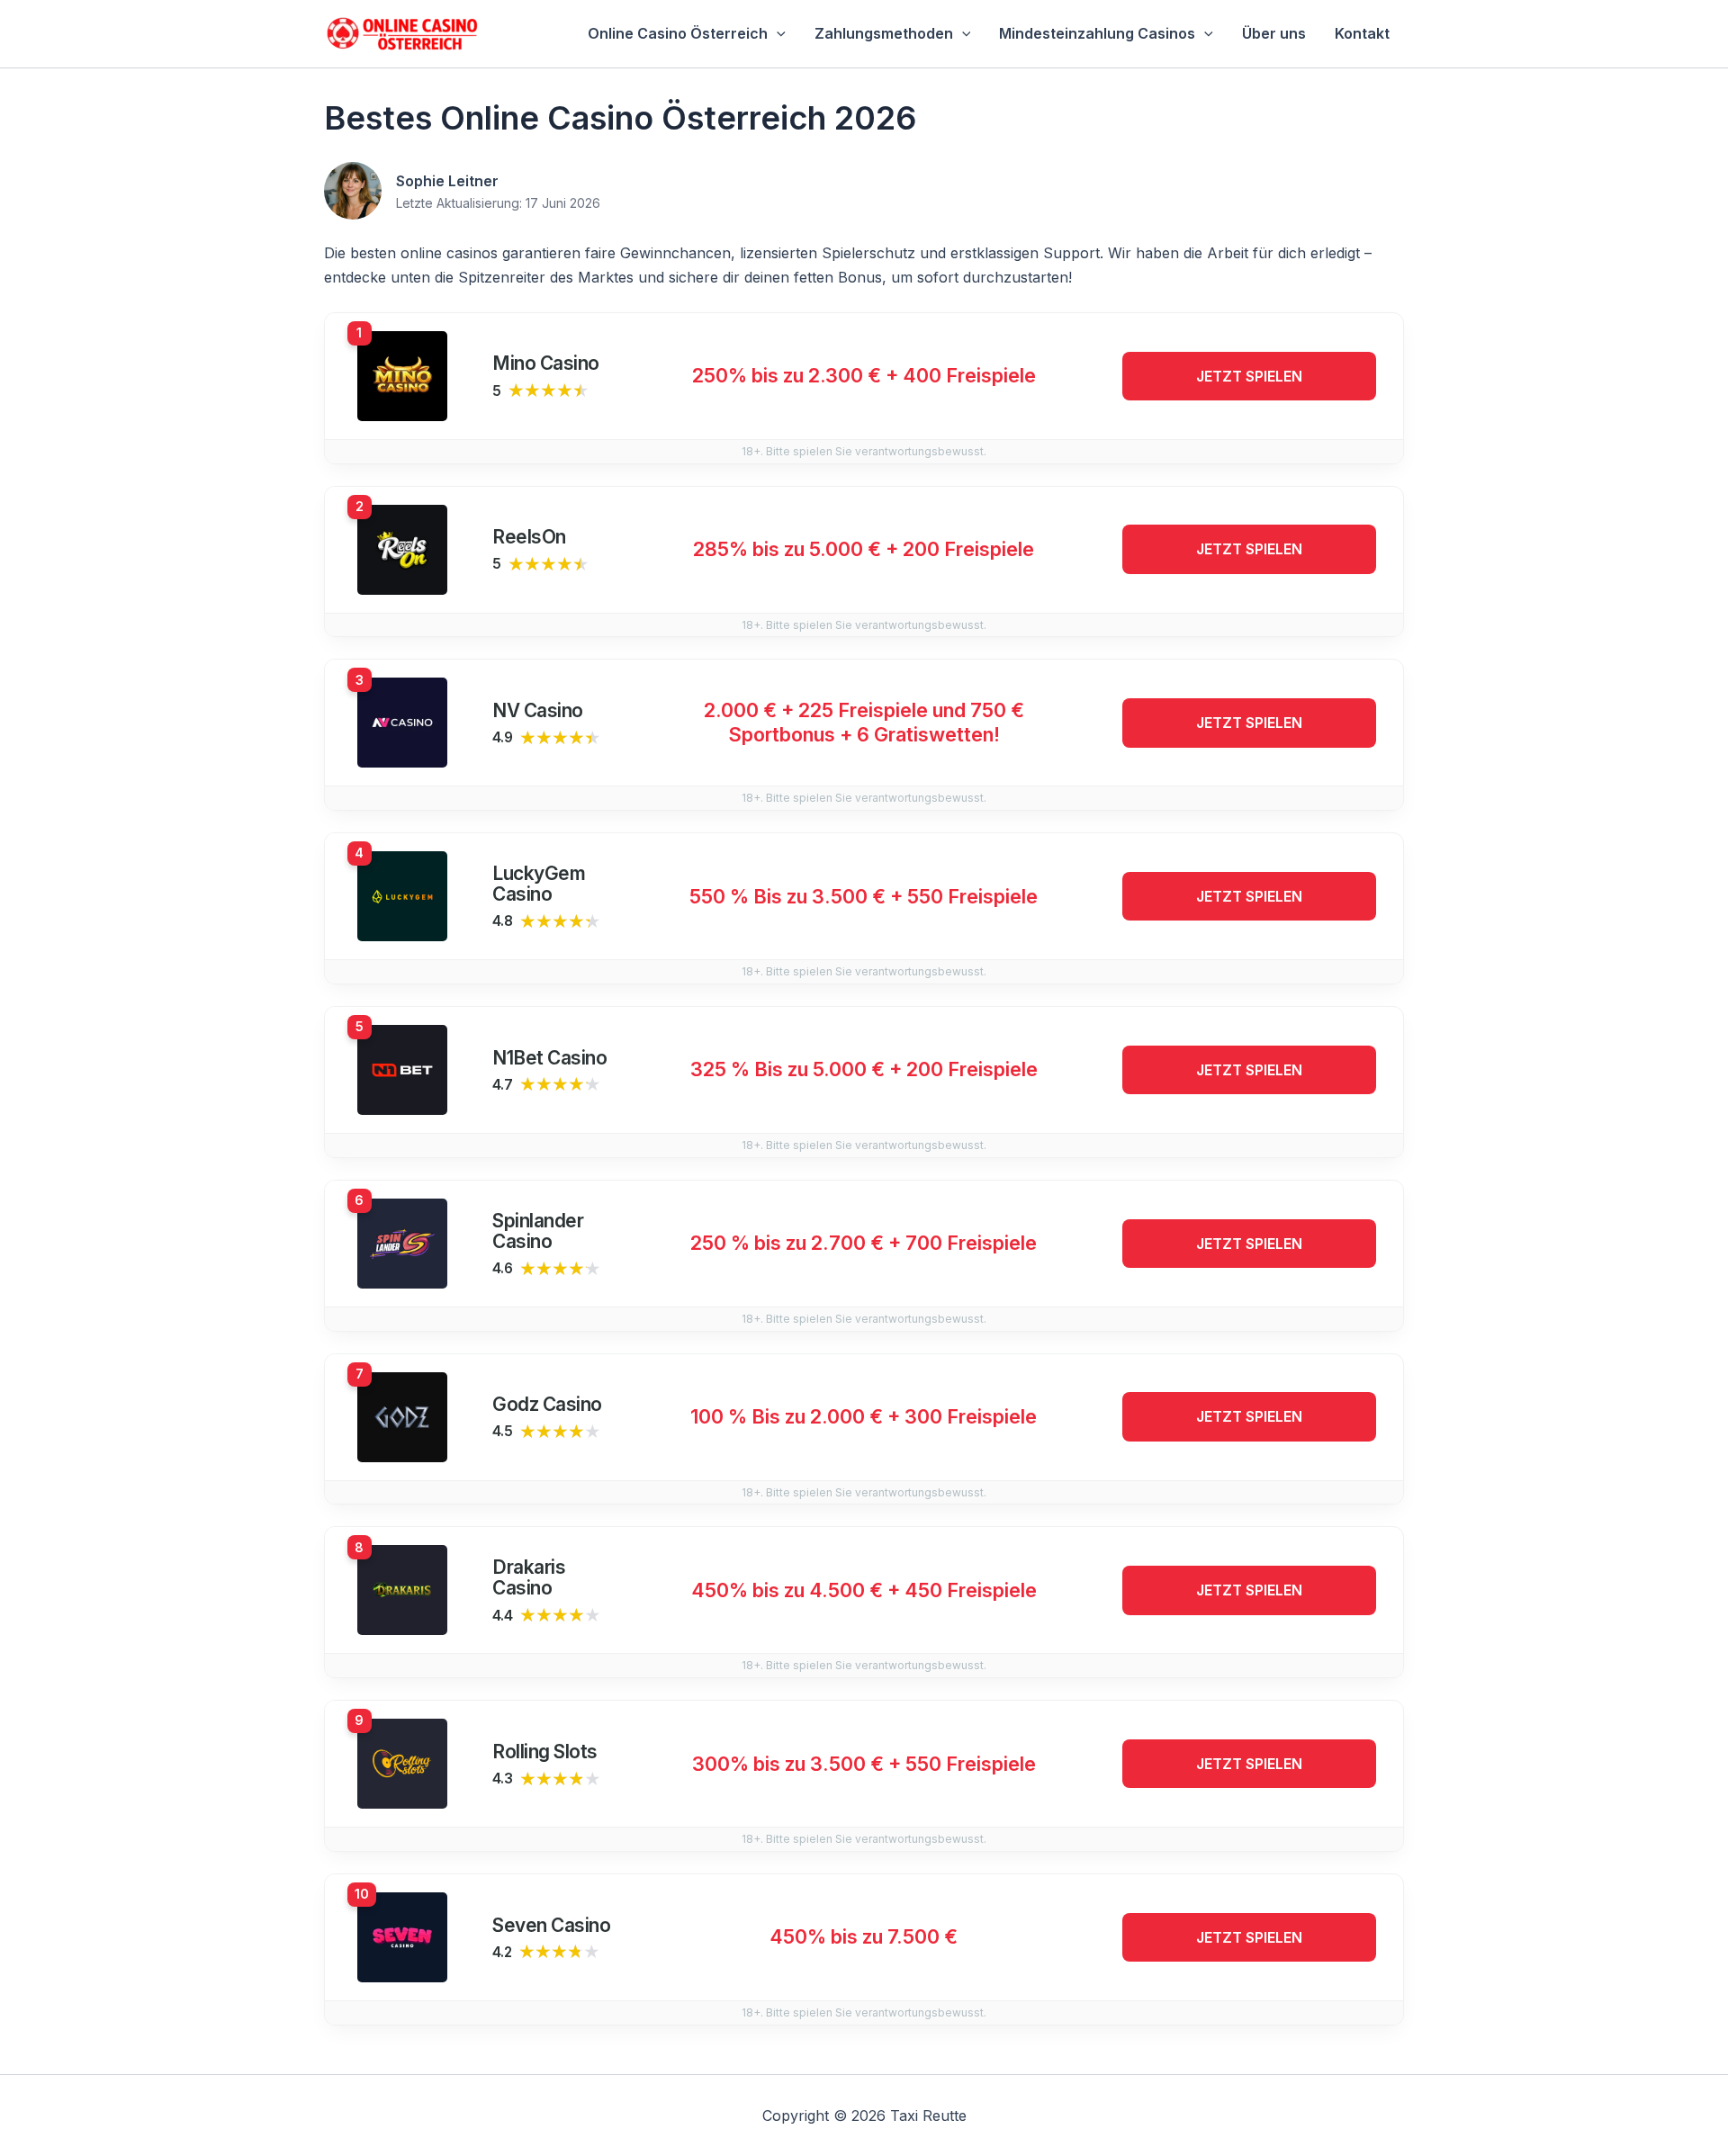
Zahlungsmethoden (884, 33)
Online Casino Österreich (678, 33)
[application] (777, 34)
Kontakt (1362, 33)
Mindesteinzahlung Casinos (1097, 33)
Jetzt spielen (1249, 376)
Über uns (1274, 33)
